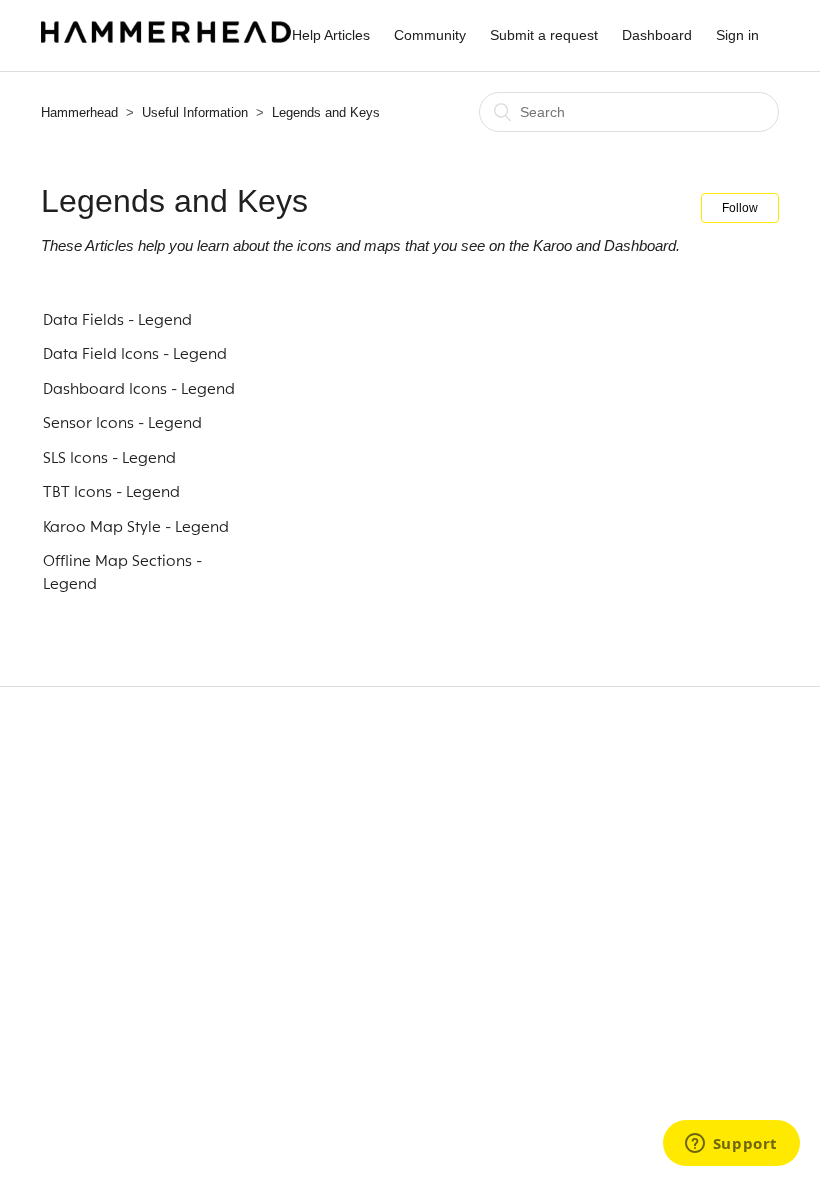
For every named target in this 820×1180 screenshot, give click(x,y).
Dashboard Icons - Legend (139, 389)
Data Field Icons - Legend (135, 354)
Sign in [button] (737, 35)
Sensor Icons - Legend (122, 423)
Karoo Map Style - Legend (136, 527)
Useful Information (195, 112)
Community (430, 35)
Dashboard (657, 35)
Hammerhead (79, 112)
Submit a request (544, 35)
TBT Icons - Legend (111, 492)
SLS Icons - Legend (109, 458)
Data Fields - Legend (117, 320)
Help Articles (331, 35)
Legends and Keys (326, 112)
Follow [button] (740, 208)
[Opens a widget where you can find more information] (731, 1145)
